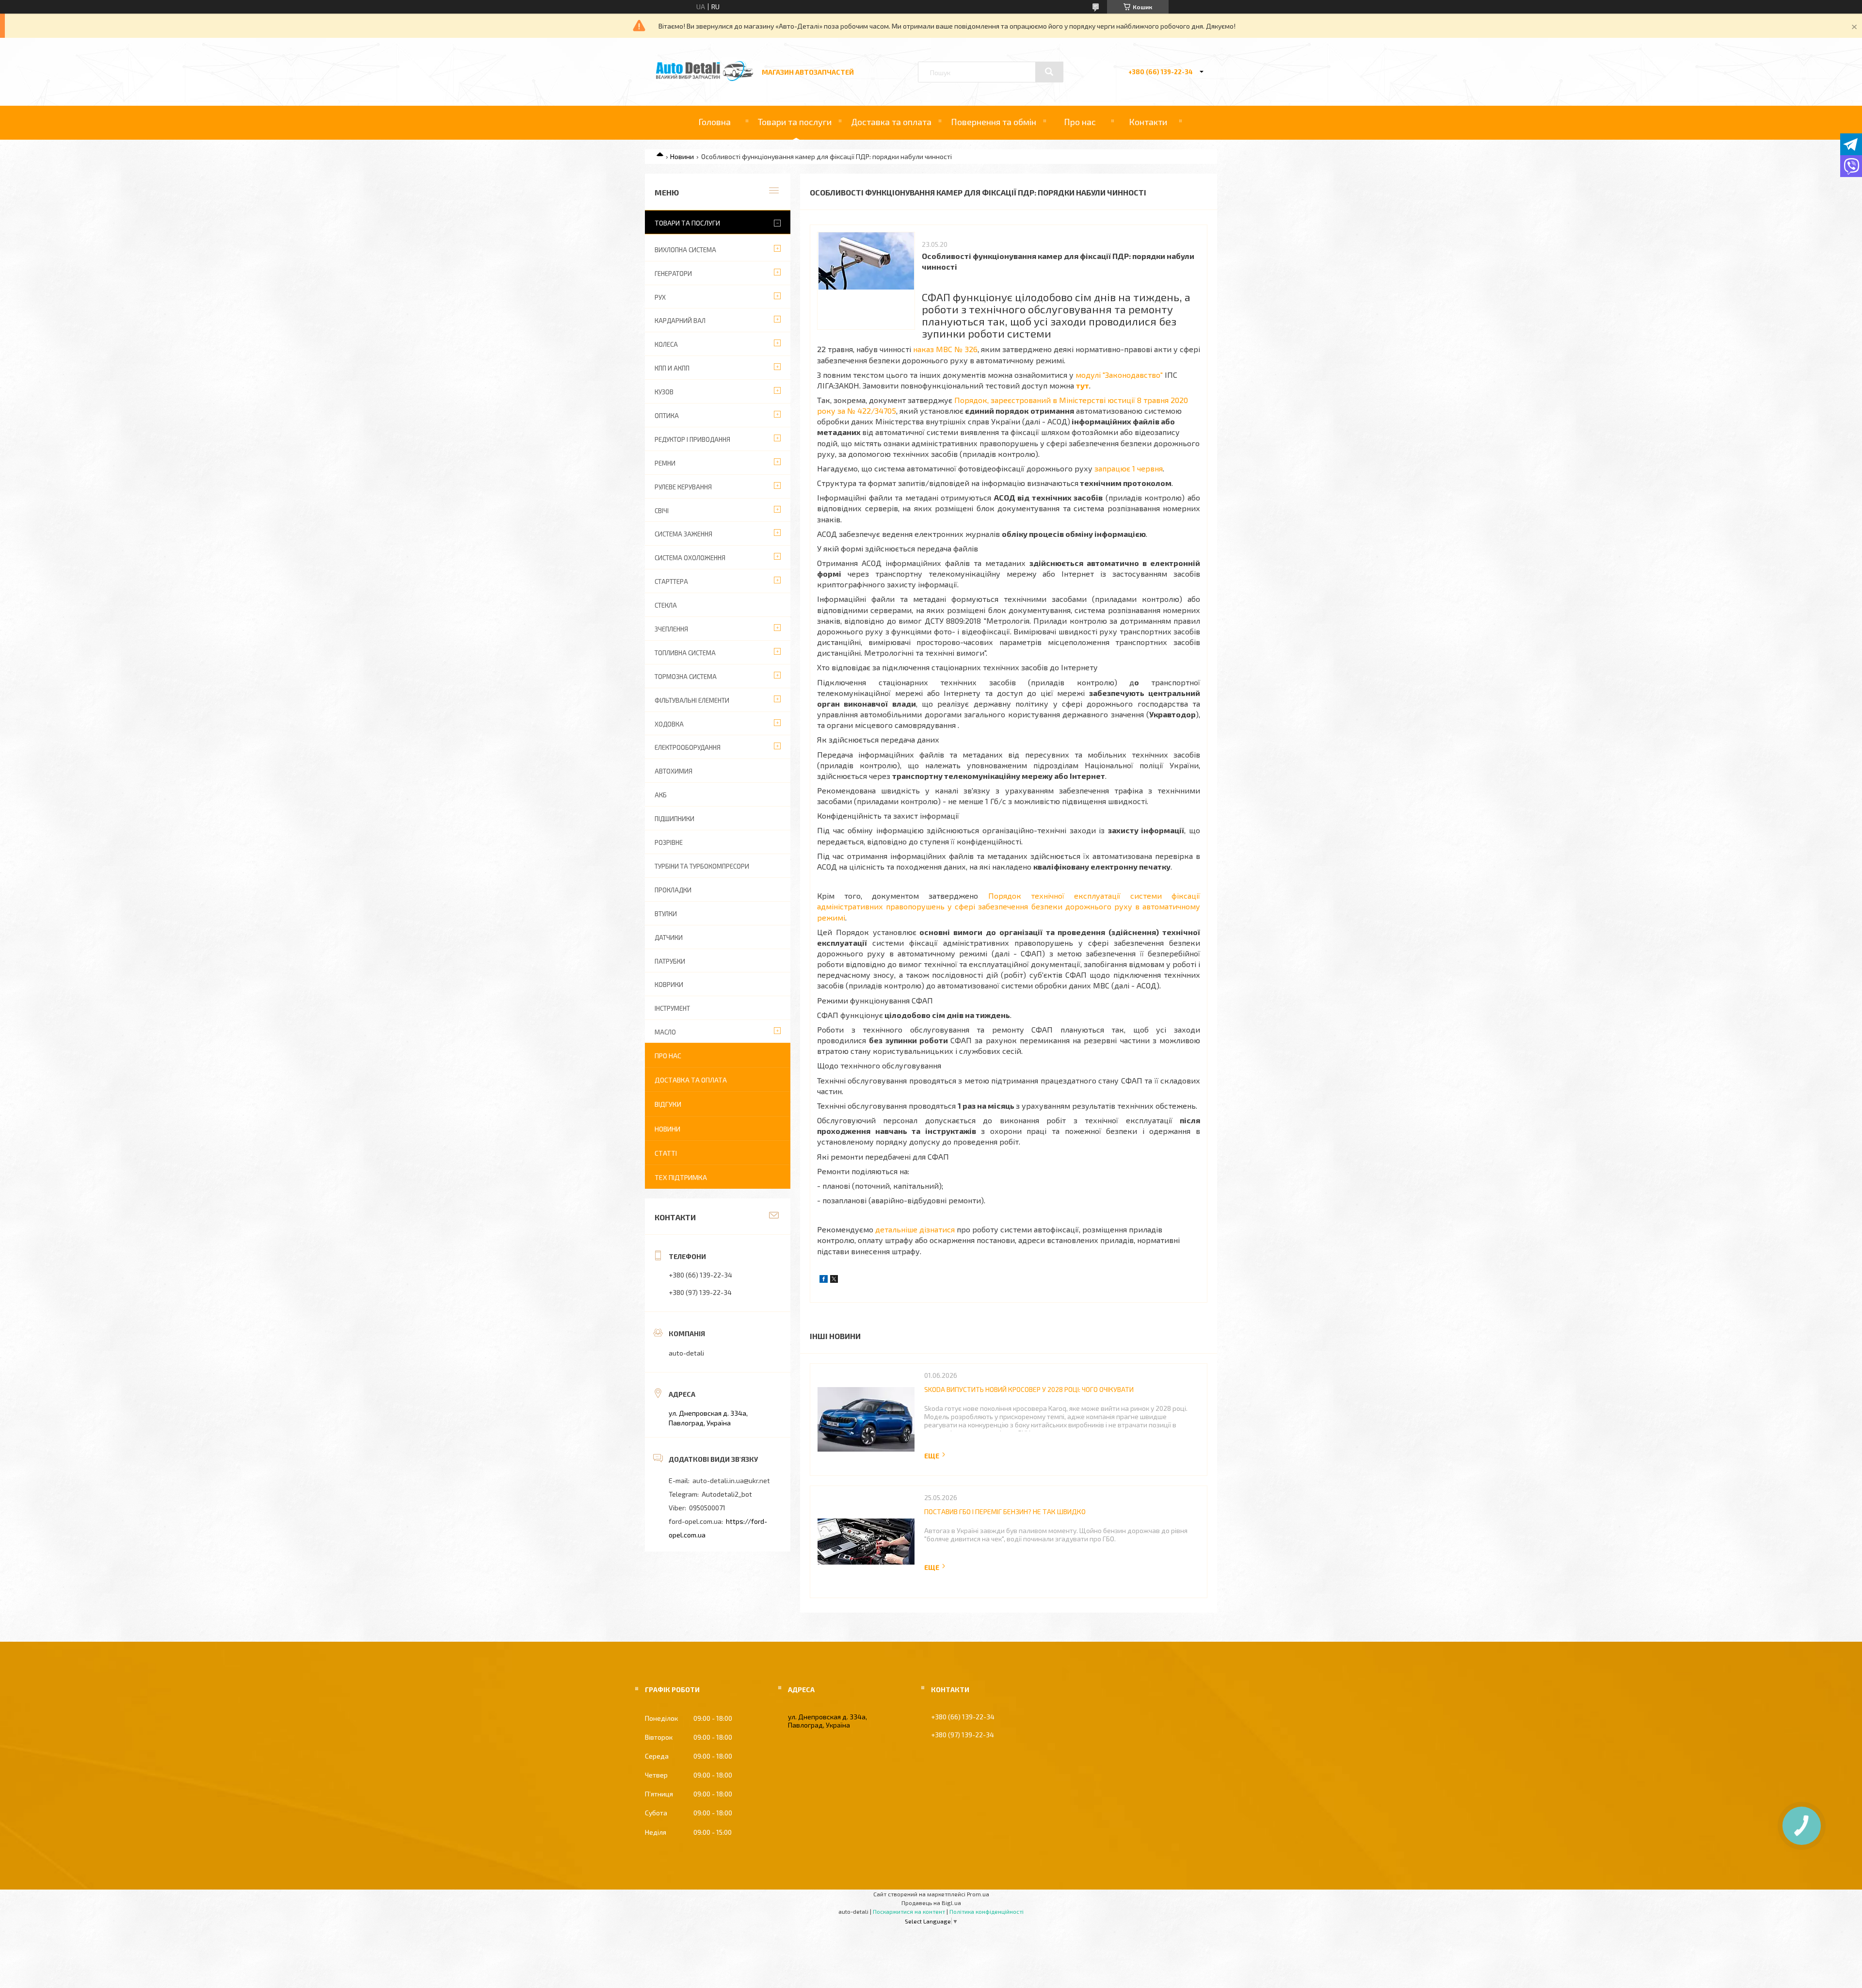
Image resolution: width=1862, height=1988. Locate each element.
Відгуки (668, 1104)
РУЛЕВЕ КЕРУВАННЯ (683, 487)
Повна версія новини (935, 1456)
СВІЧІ (662, 511)
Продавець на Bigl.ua (931, 1903)
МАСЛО (665, 1032)
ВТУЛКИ (666, 914)
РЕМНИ (665, 463)
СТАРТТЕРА (671, 582)
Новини (682, 156)
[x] (834, 1280)
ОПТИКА (667, 416)
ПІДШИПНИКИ (674, 819)
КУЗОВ (664, 392)
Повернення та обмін (994, 122)
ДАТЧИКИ (669, 937)
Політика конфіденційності (987, 1911)
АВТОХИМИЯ (674, 771)
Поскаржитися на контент (909, 1911)
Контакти (1148, 122)
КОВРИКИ (669, 985)
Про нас (1080, 122)
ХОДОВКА (669, 724)
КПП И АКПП (672, 368)
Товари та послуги (795, 122)
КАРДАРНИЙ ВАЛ (680, 321)
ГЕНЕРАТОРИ (673, 274)
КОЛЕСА (666, 344)
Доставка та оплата (891, 122)
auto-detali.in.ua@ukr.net (731, 1480)
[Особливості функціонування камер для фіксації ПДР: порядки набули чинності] (866, 281)
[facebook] (824, 1280)
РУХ (660, 297)
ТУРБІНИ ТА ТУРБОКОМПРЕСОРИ (702, 866)
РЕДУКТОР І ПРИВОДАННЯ (692, 439)
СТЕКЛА (666, 605)
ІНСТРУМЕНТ (672, 1008)
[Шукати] (1049, 72)
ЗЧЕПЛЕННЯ (671, 629)
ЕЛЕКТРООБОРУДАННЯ (688, 747)
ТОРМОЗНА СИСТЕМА (686, 677)
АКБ (661, 795)
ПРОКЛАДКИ (673, 890)
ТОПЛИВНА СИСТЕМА (685, 653)
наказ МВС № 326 (945, 349)
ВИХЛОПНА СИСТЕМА (685, 250)
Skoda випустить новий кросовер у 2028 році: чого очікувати (1029, 1389)
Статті (666, 1153)
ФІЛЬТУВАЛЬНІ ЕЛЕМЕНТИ (692, 700)
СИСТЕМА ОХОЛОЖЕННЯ (690, 558)
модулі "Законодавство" (1119, 375)
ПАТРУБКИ (670, 961)
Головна (714, 122)
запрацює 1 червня (1129, 468)
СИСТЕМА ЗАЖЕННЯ (683, 534)
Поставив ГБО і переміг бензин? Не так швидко (1005, 1511)
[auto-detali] (705, 78)
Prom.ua (978, 1894)
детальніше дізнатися (915, 1229)
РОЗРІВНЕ (669, 842)
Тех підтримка (681, 1177)
